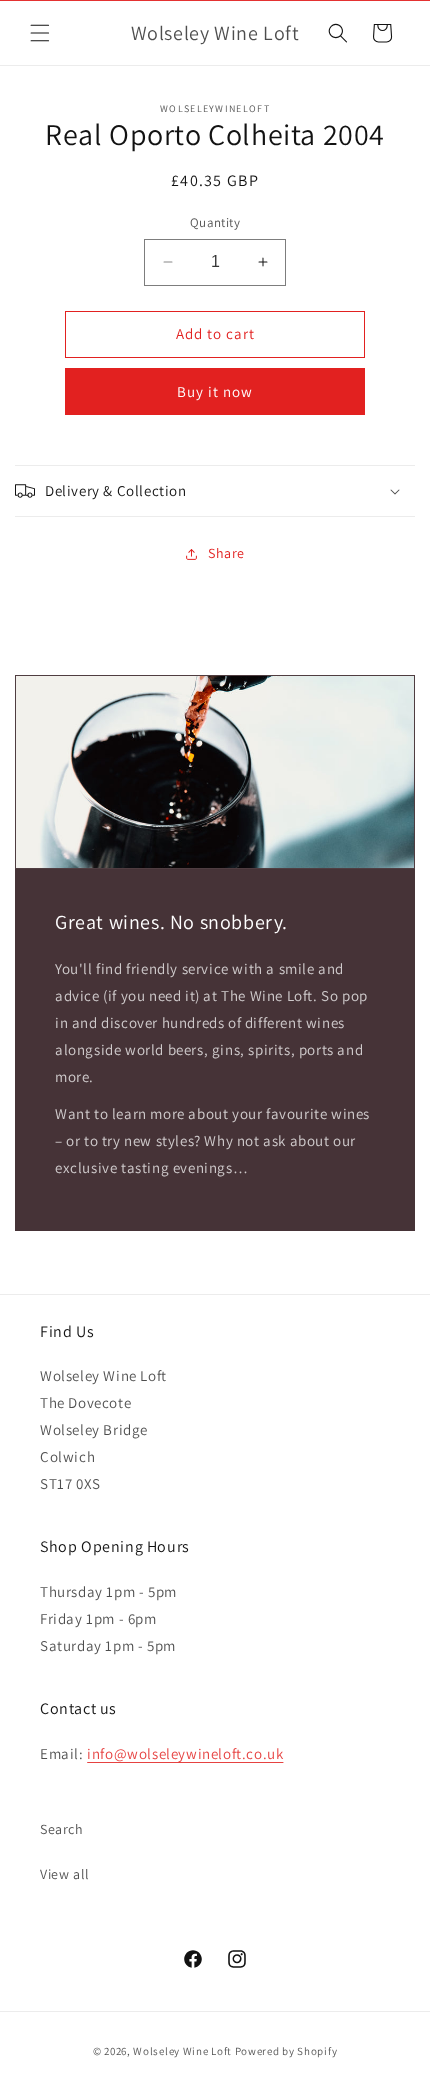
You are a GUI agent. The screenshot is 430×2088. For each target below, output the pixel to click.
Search (62, 1829)
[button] (40, 33)
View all (65, 1874)
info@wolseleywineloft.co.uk (185, 1753)
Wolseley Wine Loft (182, 2051)
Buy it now (215, 391)
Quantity (215, 222)
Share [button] (226, 553)
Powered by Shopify (286, 2051)
